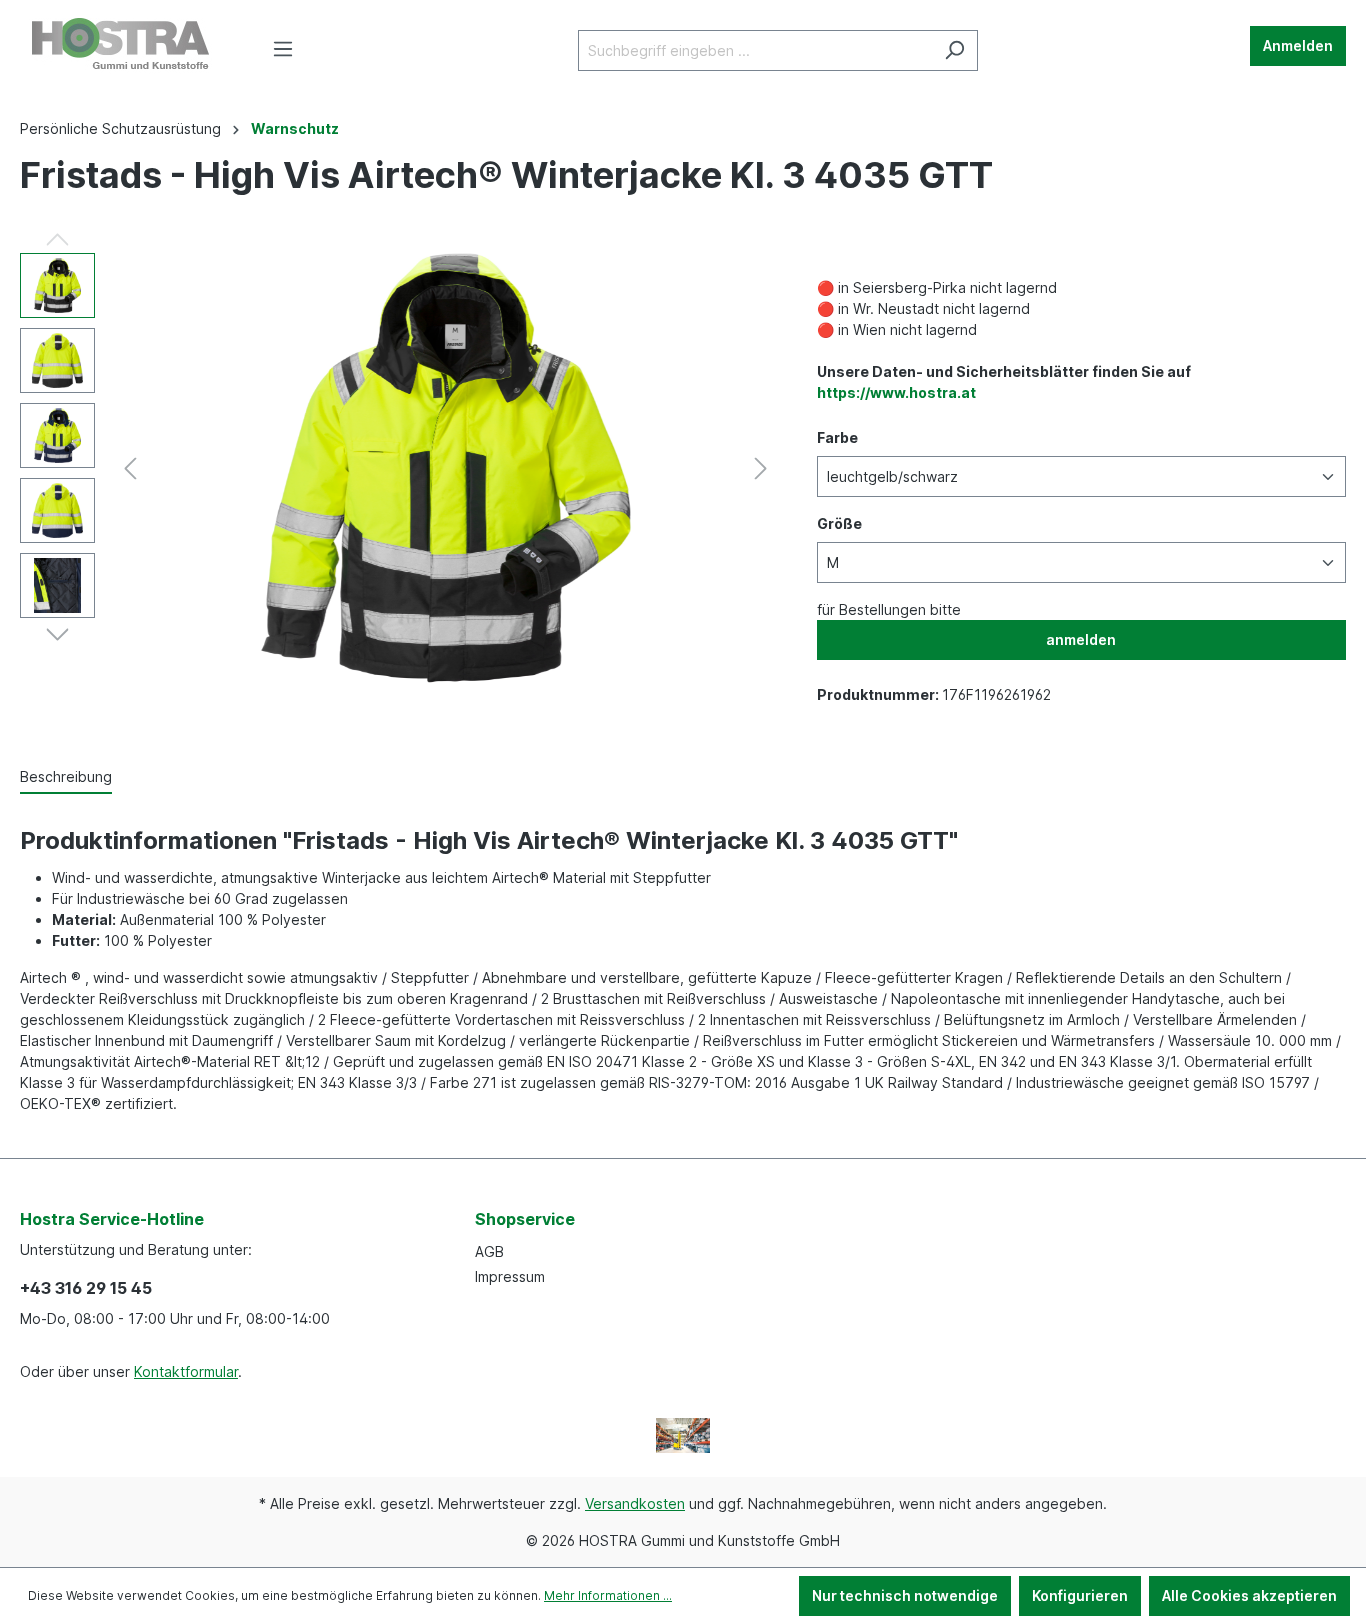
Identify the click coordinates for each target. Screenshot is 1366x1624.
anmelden (1081, 639)
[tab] (66, 777)
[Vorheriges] (130, 468)
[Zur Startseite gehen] (120, 46)
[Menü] (283, 49)
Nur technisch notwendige (905, 1595)
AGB (489, 1251)
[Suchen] (954, 50)
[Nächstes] (761, 468)
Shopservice (525, 1219)
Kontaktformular (186, 1371)
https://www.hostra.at (896, 392)
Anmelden (1298, 45)
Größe (839, 523)
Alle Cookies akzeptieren (1249, 1595)
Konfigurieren (1080, 1595)
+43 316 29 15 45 (86, 1288)
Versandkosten (635, 1503)
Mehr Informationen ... (608, 1595)
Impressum (510, 1276)
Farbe (837, 437)
